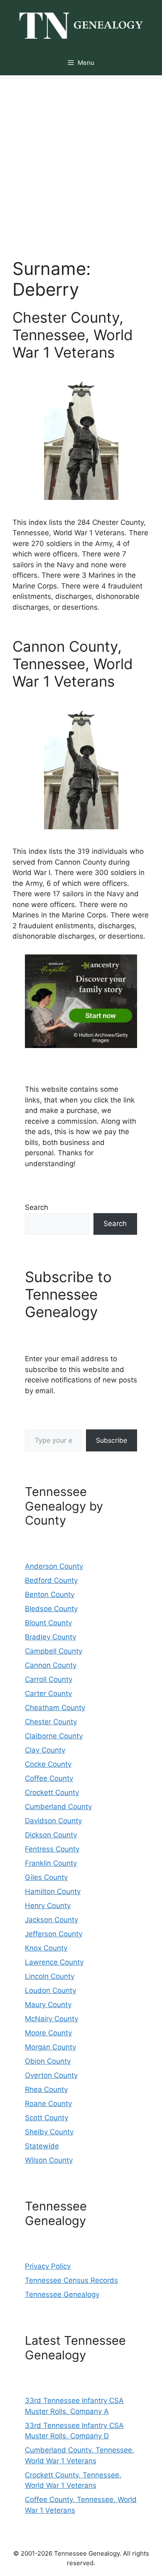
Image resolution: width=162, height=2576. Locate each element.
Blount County (48, 1623)
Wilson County (49, 2160)
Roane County (48, 2104)
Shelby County (49, 2132)
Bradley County (50, 1637)
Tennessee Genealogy (62, 2294)
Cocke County (48, 1764)
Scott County (47, 2118)
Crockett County (52, 1792)
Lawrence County (54, 1962)
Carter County (48, 1693)
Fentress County (52, 1849)
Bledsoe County (51, 1609)
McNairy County (52, 2019)
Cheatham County (55, 1708)
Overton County (51, 2075)
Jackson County (52, 1920)
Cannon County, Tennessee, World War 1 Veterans (73, 664)
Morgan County (50, 2047)
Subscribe (112, 1440)
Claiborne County (54, 1736)
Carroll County (49, 1679)
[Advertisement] (81, 161)
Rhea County (46, 2089)
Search (37, 1207)
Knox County (46, 1948)
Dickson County (51, 1835)
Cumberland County (58, 1807)
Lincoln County (50, 1976)
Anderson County (54, 1566)
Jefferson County (54, 1934)
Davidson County (53, 1821)
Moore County (48, 2033)
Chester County (51, 1722)
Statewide (42, 2146)
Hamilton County (53, 1891)
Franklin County (51, 1863)
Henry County (48, 1906)
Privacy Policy (48, 2266)
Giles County (46, 1877)
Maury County (48, 2005)
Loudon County (50, 1990)
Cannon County (51, 1665)
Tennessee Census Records (71, 2280)
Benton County (50, 1595)
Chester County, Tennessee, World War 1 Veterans (73, 335)
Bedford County (51, 1580)
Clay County (45, 1750)
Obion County (48, 2061)
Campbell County (54, 1651)
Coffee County (49, 1778)
